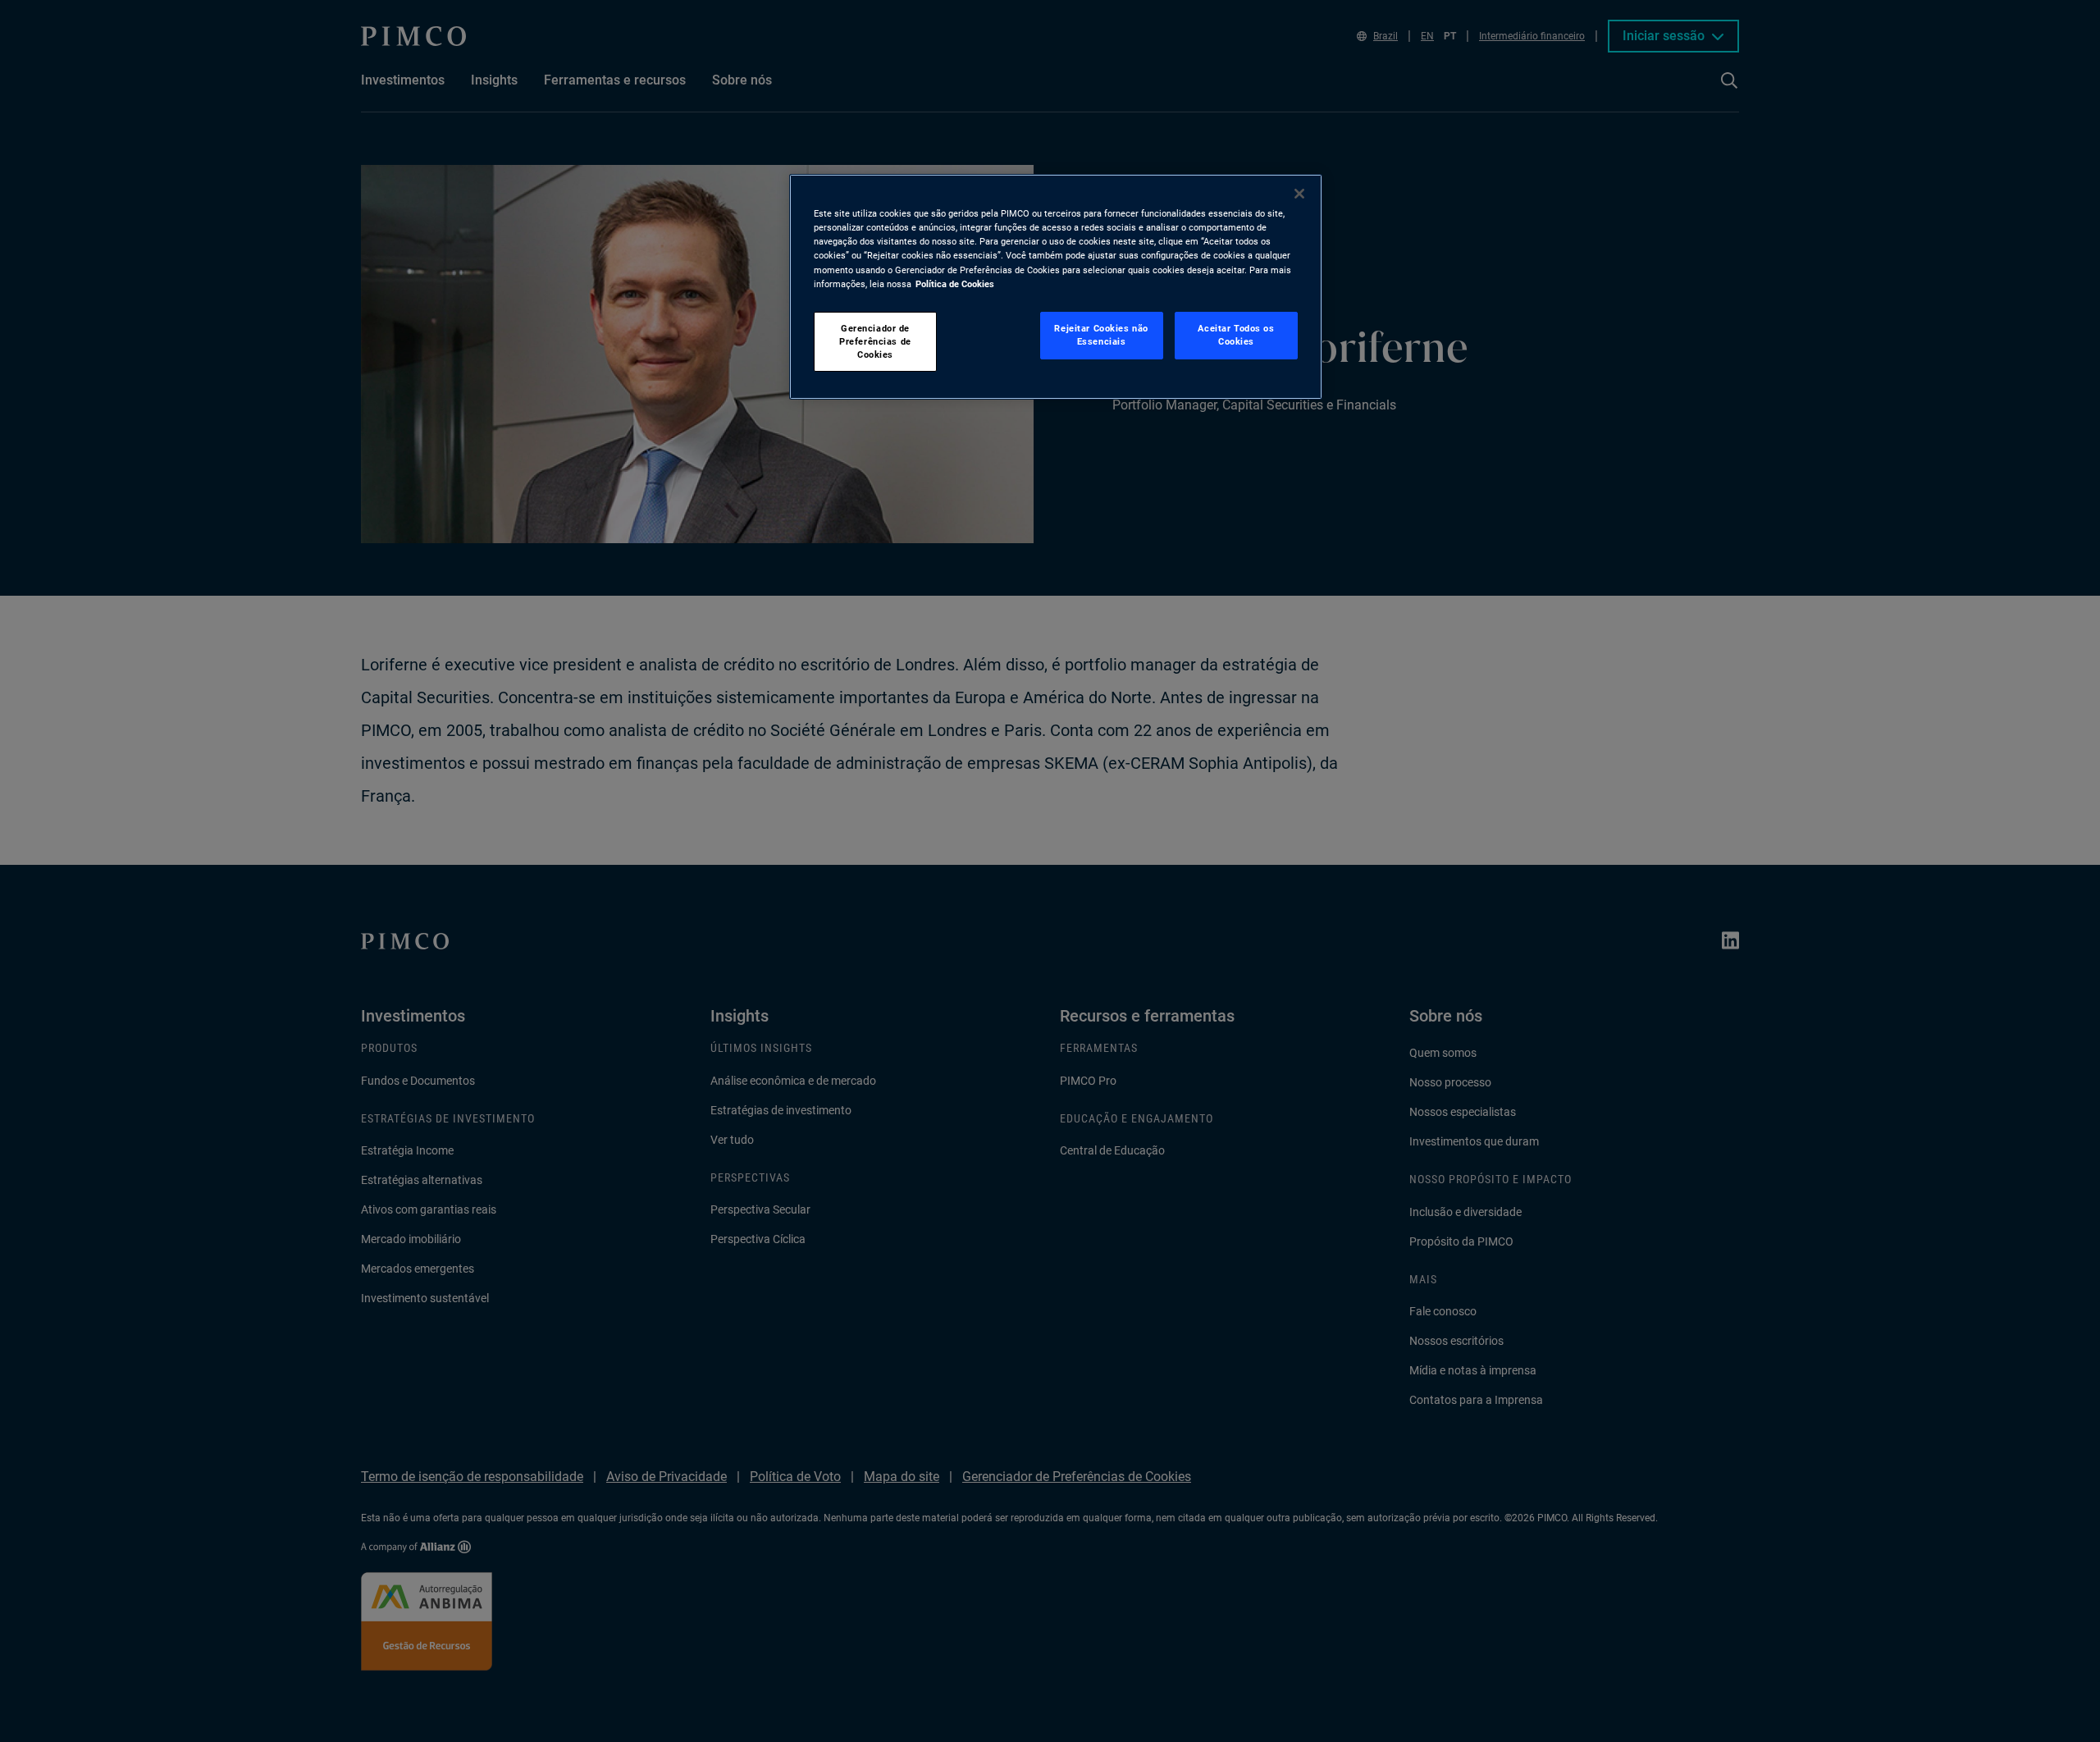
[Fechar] (1299, 194)
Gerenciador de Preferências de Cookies (875, 341)
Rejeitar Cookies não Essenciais (1101, 335)
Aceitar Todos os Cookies (1236, 335)
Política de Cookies (955, 284)
